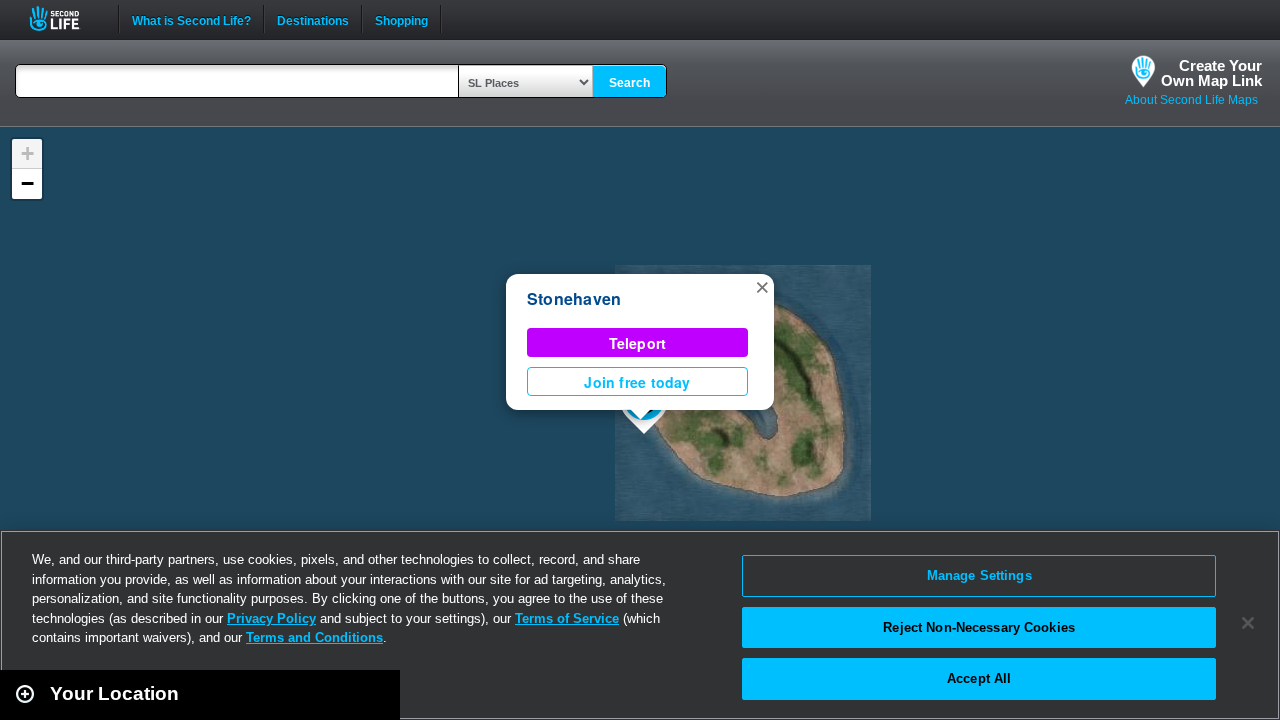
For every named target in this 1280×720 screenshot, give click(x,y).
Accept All (979, 678)
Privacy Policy (271, 618)
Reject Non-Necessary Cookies (979, 627)
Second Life (65, 18)
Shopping (401, 19)
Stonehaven (574, 298)
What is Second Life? (191, 19)
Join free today (637, 382)
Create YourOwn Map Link (1211, 73)
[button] (762, 286)
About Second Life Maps (1191, 100)
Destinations (313, 19)
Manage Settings (979, 575)
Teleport (638, 343)
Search (629, 83)
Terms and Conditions (314, 637)
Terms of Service (567, 618)
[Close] (1248, 623)
